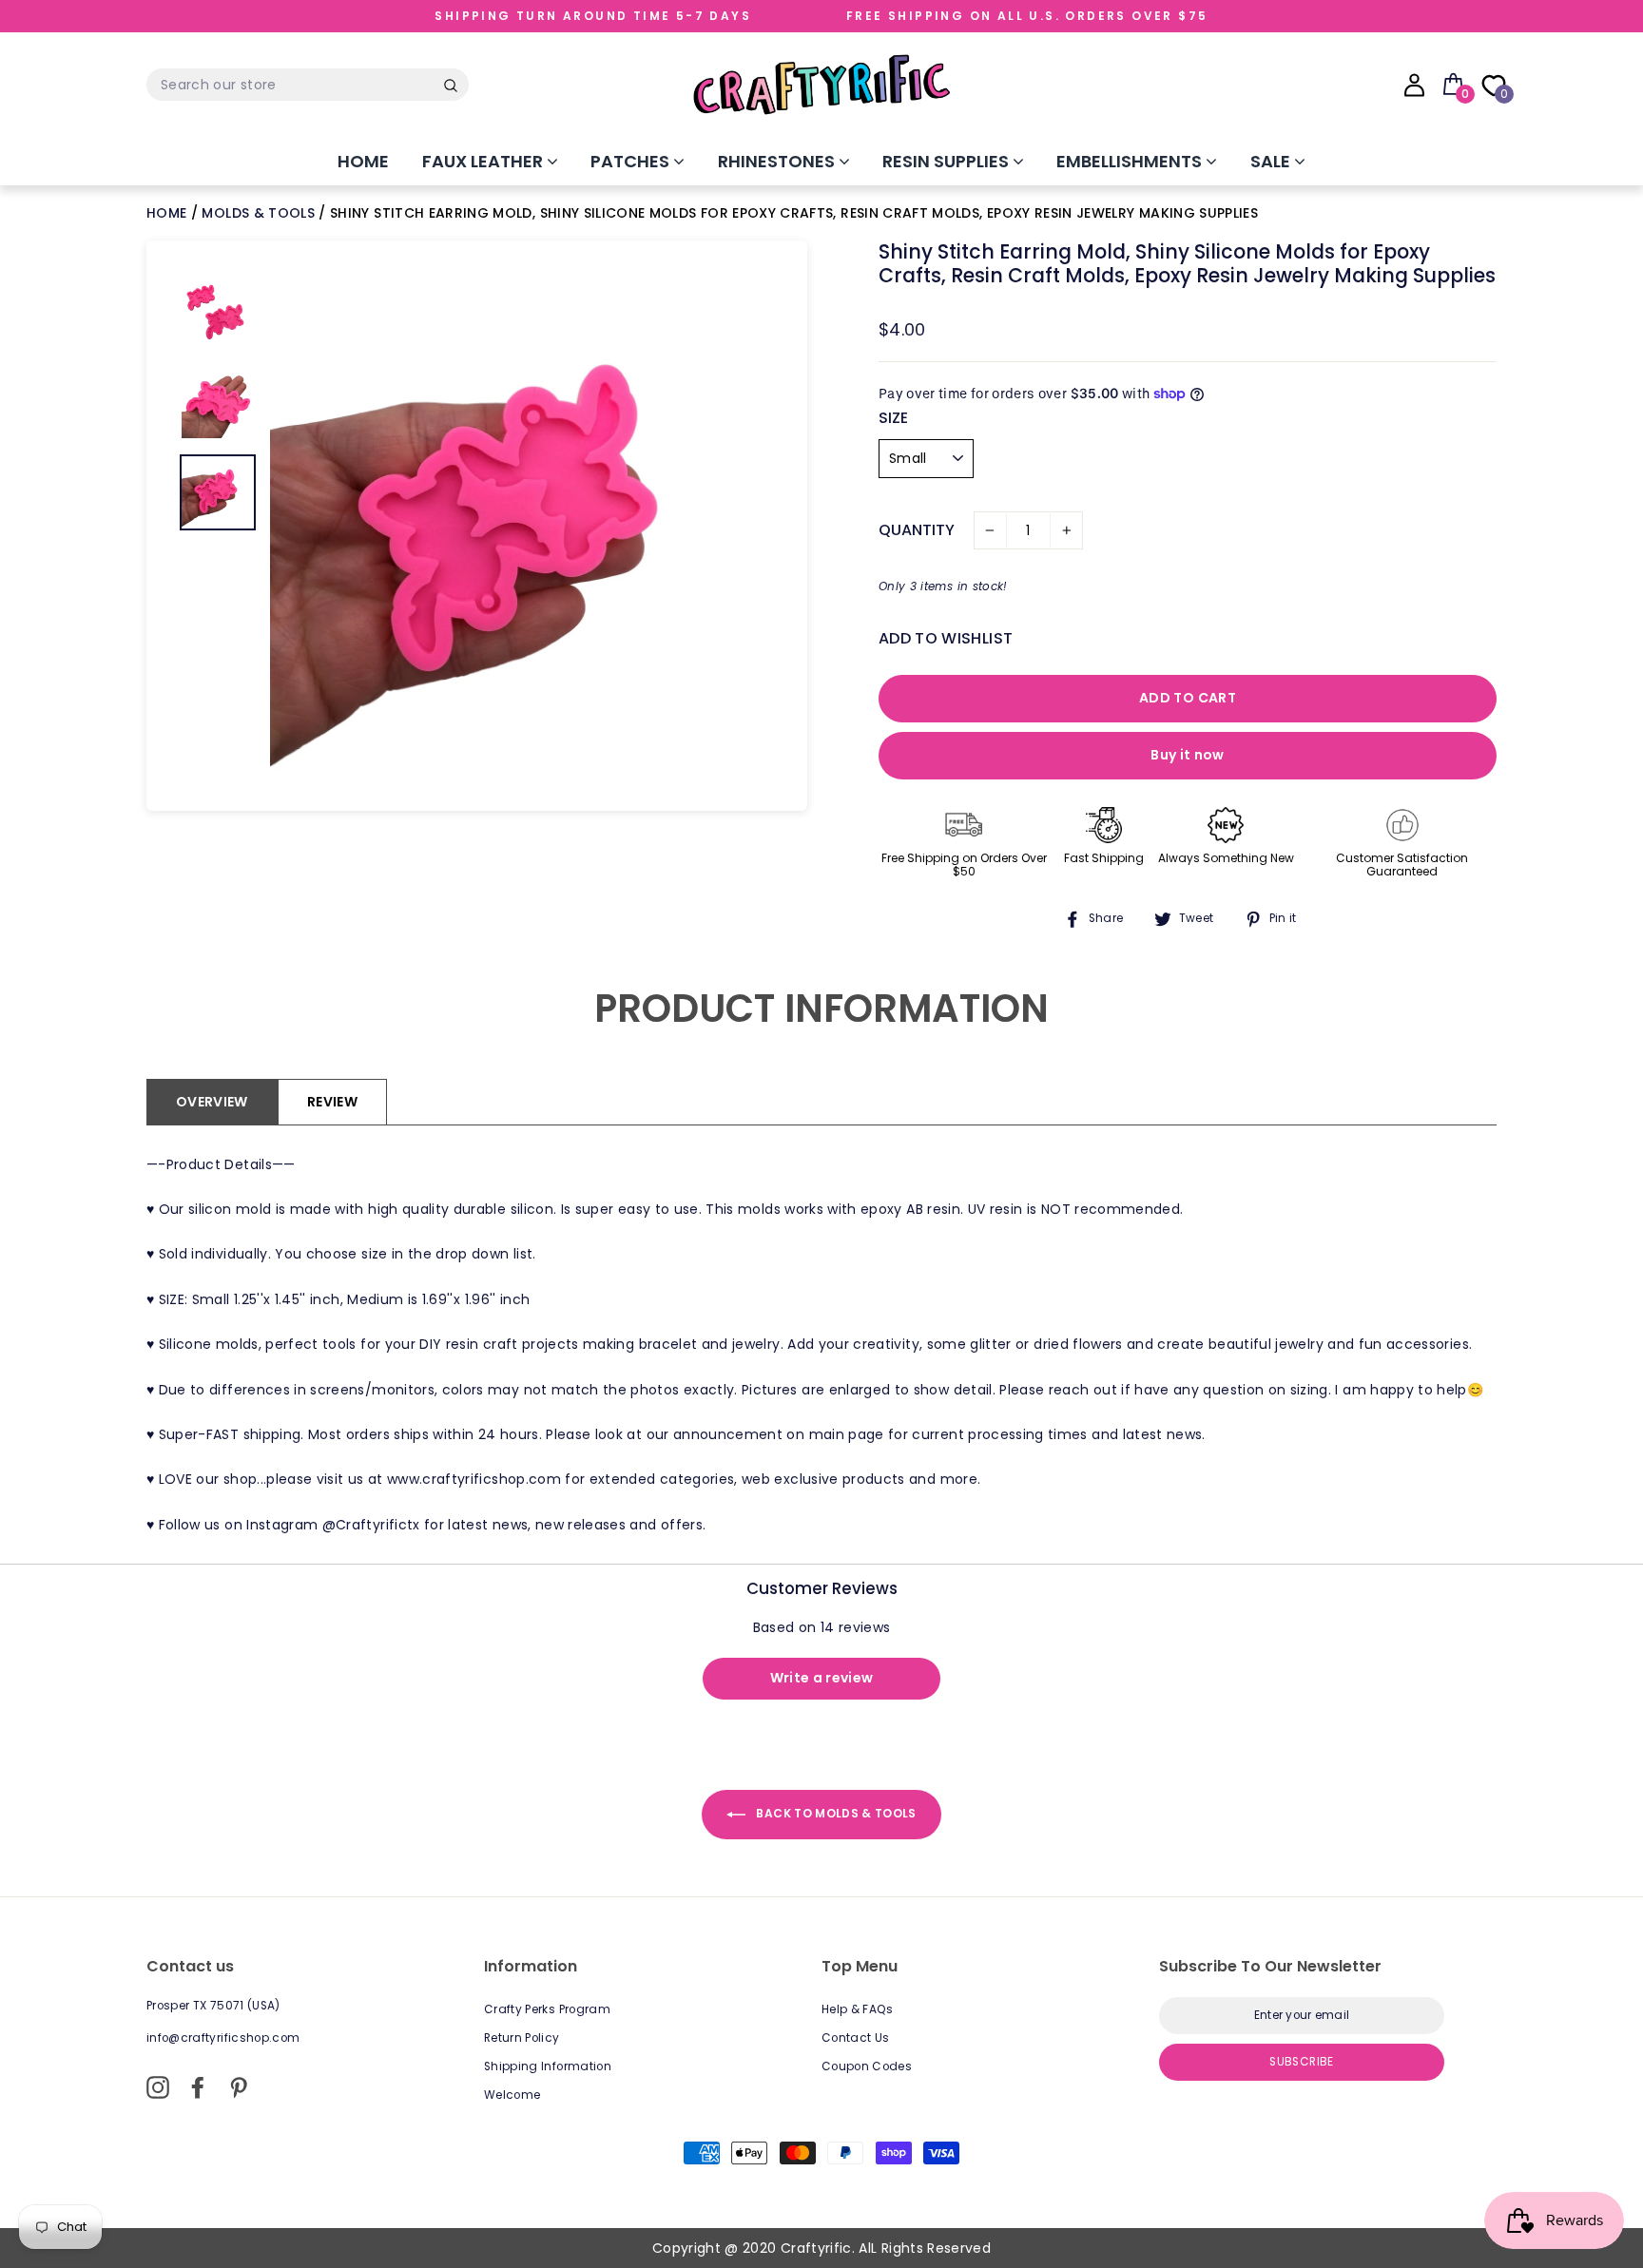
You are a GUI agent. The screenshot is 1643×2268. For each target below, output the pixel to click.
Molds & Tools (258, 213)
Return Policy (522, 2038)
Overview (212, 1102)
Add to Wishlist (946, 638)
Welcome (512, 2095)
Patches (632, 161)
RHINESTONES (778, 161)
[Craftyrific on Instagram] (158, 2087)
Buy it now (1188, 755)
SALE (1272, 161)
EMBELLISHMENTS (1131, 161)
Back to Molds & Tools (835, 1813)
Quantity (917, 530)
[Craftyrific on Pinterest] (239, 2087)
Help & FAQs (858, 2009)
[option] (522, 526)
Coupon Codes (867, 2066)
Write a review (822, 1678)
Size (893, 418)
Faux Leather (484, 161)
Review (332, 1102)
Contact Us (856, 2038)
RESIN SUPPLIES (947, 161)
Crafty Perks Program (547, 2009)
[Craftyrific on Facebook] (198, 2087)
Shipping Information (548, 2066)
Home (363, 161)
